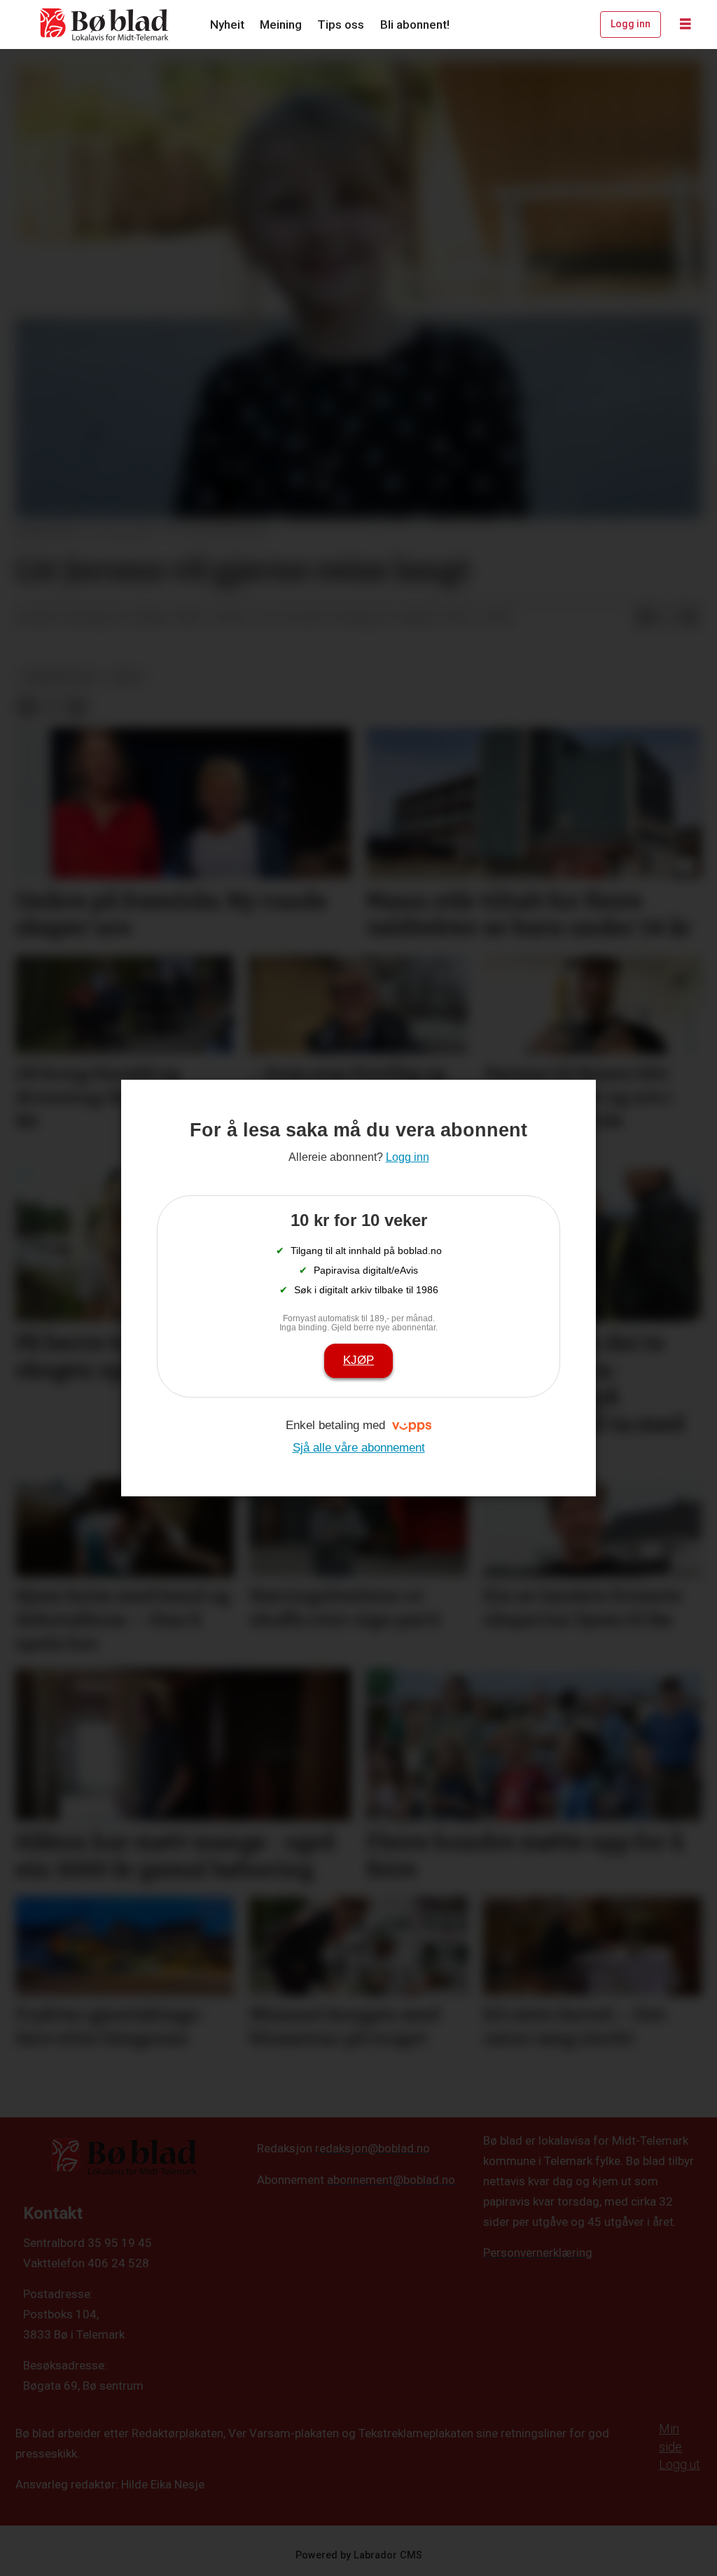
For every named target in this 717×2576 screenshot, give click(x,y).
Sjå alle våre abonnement (359, 1448)
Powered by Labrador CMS (359, 2555)
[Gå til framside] (105, 25)
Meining (281, 25)
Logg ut (680, 2464)
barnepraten (58, 677)
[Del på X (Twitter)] (667, 618)
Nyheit (227, 25)
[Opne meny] (685, 25)
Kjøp (358, 1360)
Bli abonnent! (415, 25)
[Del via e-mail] (690, 618)
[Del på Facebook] (645, 618)
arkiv (127, 677)
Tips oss (341, 25)
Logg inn (631, 24)
